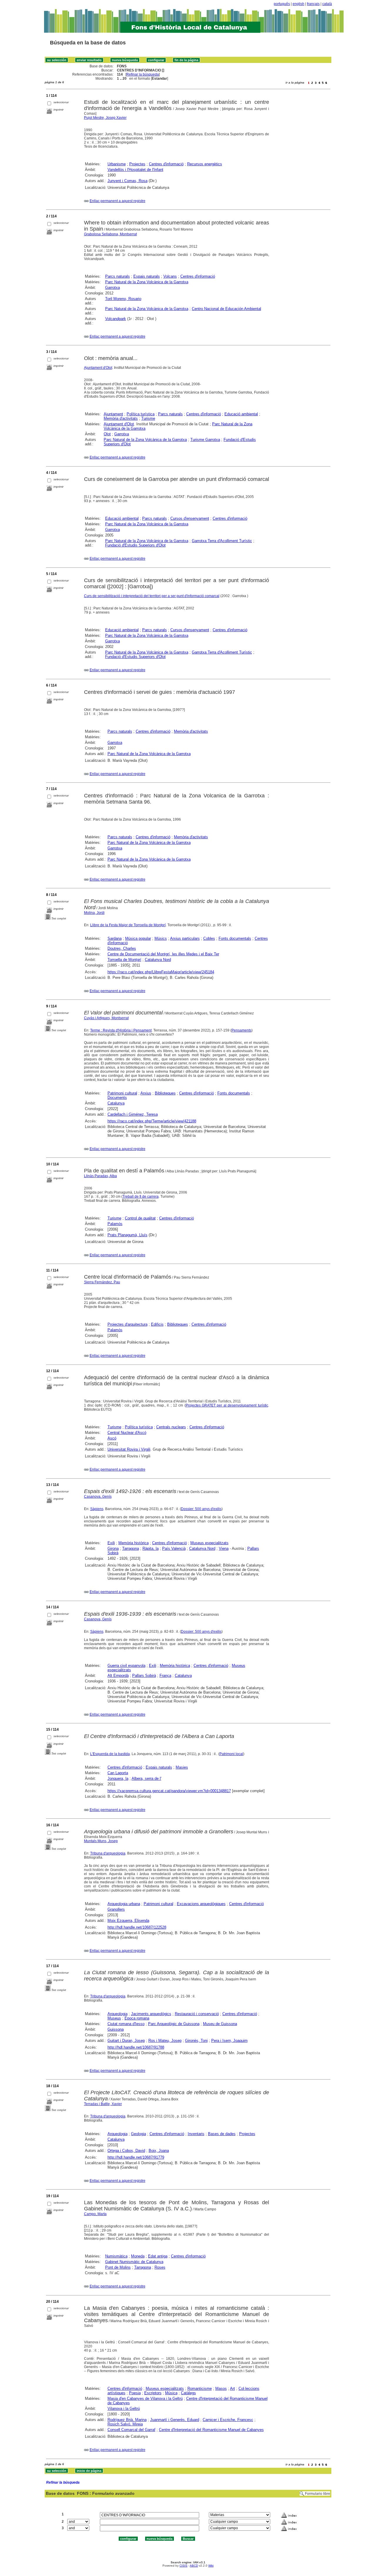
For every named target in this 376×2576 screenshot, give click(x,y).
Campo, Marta (95, 2214)
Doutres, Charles (122, 948)
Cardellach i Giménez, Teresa (133, 1114)
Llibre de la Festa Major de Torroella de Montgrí (128, 925)
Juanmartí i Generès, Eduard (175, 2420)
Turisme (148, 418)
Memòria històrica (134, 1543)
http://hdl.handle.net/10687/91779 (136, 2157)
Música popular (138, 938)
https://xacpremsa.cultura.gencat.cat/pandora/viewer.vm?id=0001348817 (169, 1791)
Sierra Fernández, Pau (102, 1282)
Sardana (115, 938)
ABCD (194, 2566)
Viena (224, 1548)
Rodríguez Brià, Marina (127, 2420)
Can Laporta (118, 1773)
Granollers (116, 1909)
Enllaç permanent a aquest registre (117, 201)
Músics (161, 938)
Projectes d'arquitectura (127, 1324)
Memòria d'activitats (121, 418)
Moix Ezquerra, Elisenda (128, 1921)
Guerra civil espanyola (126, 1666)
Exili (111, 1543)
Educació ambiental (241, 414)
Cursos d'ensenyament (190, 518)
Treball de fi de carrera (141, 1197)
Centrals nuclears (171, 1427)
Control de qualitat (140, 1218)
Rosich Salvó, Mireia (125, 2424)
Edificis (157, 1324)
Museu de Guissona (220, 2024)
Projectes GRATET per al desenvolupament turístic (227, 1405)
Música (171, 2393)
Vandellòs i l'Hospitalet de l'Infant (135, 170)
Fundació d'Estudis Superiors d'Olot (135, 545)
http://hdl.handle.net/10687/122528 (137, 1927)
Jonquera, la (118, 1778)
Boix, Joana (159, 2151)
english (298, 4)
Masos (221, 2388)
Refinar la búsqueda (143, 74)
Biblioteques (165, 1093)
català (327, 4)
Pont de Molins (118, 2267)
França (165, 1676)
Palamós (115, 1224)
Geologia (139, 2134)
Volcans (170, 276)
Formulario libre (318, 2494)
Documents (117, 1098)
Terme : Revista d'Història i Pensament (121, 1030)
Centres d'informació (166, 164)
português (282, 4)
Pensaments (241, 1030)
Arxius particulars (185, 938)
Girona (113, 1548)
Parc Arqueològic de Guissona (174, 2024)
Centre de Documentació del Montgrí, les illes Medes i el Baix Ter (163, 954)
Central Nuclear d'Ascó (127, 1433)
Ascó (112, 1438)
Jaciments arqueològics (151, 2014)
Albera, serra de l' (146, 1778)
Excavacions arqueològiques (201, 1904)
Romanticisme (200, 2388)
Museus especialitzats (209, 1543)
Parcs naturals (117, 276)
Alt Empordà (118, 1676)
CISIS (183, 2566)
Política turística (141, 414)
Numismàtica (116, 2256)
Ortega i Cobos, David (126, 2151)
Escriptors (153, 2393)
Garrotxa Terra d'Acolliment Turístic (222, 541)
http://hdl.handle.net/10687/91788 (136, 2047)
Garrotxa (113, 288)
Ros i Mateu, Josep (165, 2041)
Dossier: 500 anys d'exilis (201, 1509)
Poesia (135, 2393)
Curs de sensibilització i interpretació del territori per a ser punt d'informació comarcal (152, 596)
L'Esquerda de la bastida (110, 1754)
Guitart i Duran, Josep (126, 2041)
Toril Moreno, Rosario (123, 299)
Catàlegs (188, 2393)
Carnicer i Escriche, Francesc (228, 2420)
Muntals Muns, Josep (101, 1841)
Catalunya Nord (158, 960)
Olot (107, 434)
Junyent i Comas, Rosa (127, 181)
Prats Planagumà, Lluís (127, 1235)
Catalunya (116, 1103)
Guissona (116, 2029)
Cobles (209, 938)
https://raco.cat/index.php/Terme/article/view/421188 (152, 1121)
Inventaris (196, 2134)
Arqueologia (117, 2014)
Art (233, 2388)
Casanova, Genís (98, 1497)
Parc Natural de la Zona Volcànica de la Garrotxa (147, 282)
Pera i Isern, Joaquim (229, 2041)
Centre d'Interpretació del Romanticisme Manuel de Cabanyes (211, 2430)
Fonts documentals (235, 938)
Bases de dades (222, 2134)
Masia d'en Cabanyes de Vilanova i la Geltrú (145, 2398)
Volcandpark (116, 319)
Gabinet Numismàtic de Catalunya (134, 2262)
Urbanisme (117, 164)
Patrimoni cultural (122, 1093)
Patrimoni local (231, 1754)
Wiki (211, 2566)
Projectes (137, 164)
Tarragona (131, 1548)
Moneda (138, 2256)
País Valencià (174, 1548)
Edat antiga (158, 2256)
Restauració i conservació (197, 2014)
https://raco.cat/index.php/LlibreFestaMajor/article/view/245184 (161, 972)
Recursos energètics (205, 164)
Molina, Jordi (94, 913)
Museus (114, 2018)
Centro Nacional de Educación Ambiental (226, 309)
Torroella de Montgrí (124, 960)
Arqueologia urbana (124, 1904)
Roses (160, 2267)
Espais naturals (147, 276)
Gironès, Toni (196, 2041)
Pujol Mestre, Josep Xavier (105, 118)
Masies (182, 1767)
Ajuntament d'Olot (98, 368)
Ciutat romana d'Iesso (126, 2024)
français (313, 4)
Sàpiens (97, 1509)
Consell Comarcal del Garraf (131, 2430)
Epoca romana (137, 2018)
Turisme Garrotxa (205, 440)
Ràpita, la (151, 1548)
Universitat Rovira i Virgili (129, 1449)
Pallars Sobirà (144, 1676)
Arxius (146, 1093)
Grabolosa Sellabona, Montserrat (110, 234)
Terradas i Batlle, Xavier (103, 2104)
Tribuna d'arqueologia (108, 1853)
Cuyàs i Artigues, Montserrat (106, 1018)
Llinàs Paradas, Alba (100, 1176)
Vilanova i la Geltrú (124, 2408)
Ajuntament (113, 414)
